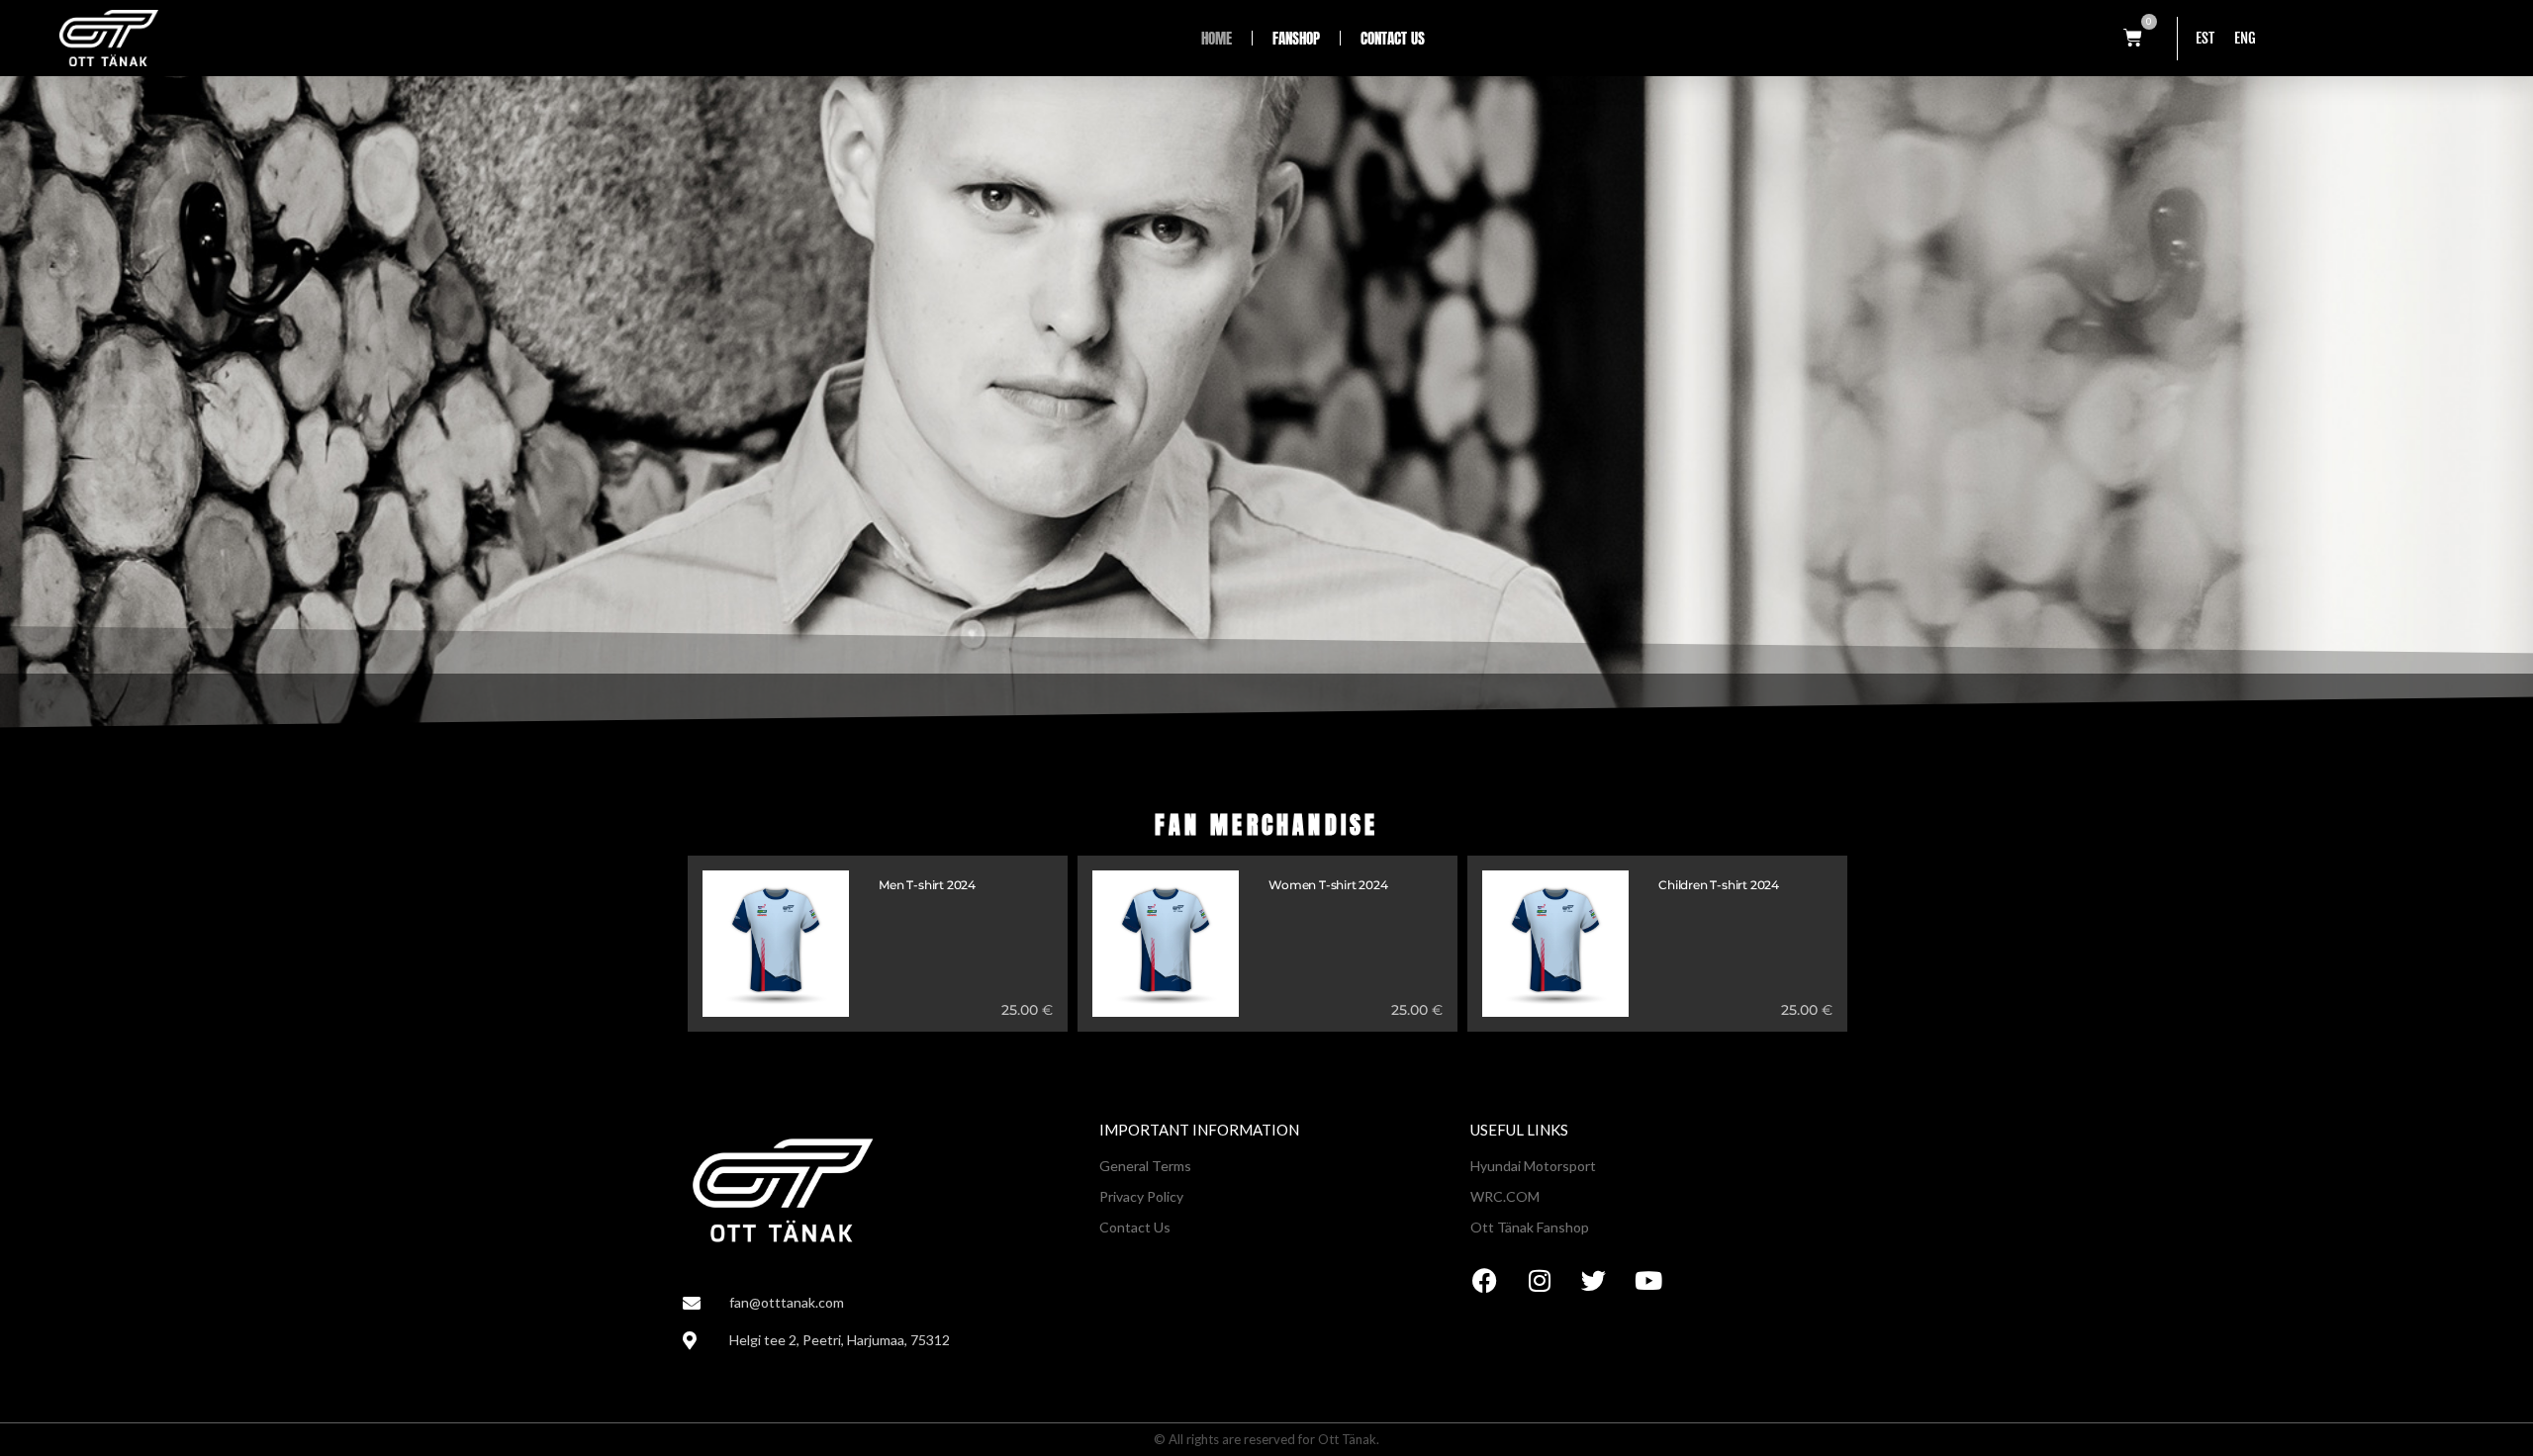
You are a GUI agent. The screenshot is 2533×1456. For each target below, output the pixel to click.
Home (1217, 38)
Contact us (1393, 38)
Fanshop (1296, 38)
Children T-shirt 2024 (1719, 885)
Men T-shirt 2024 (927, 885)
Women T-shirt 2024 (1328, 885)
